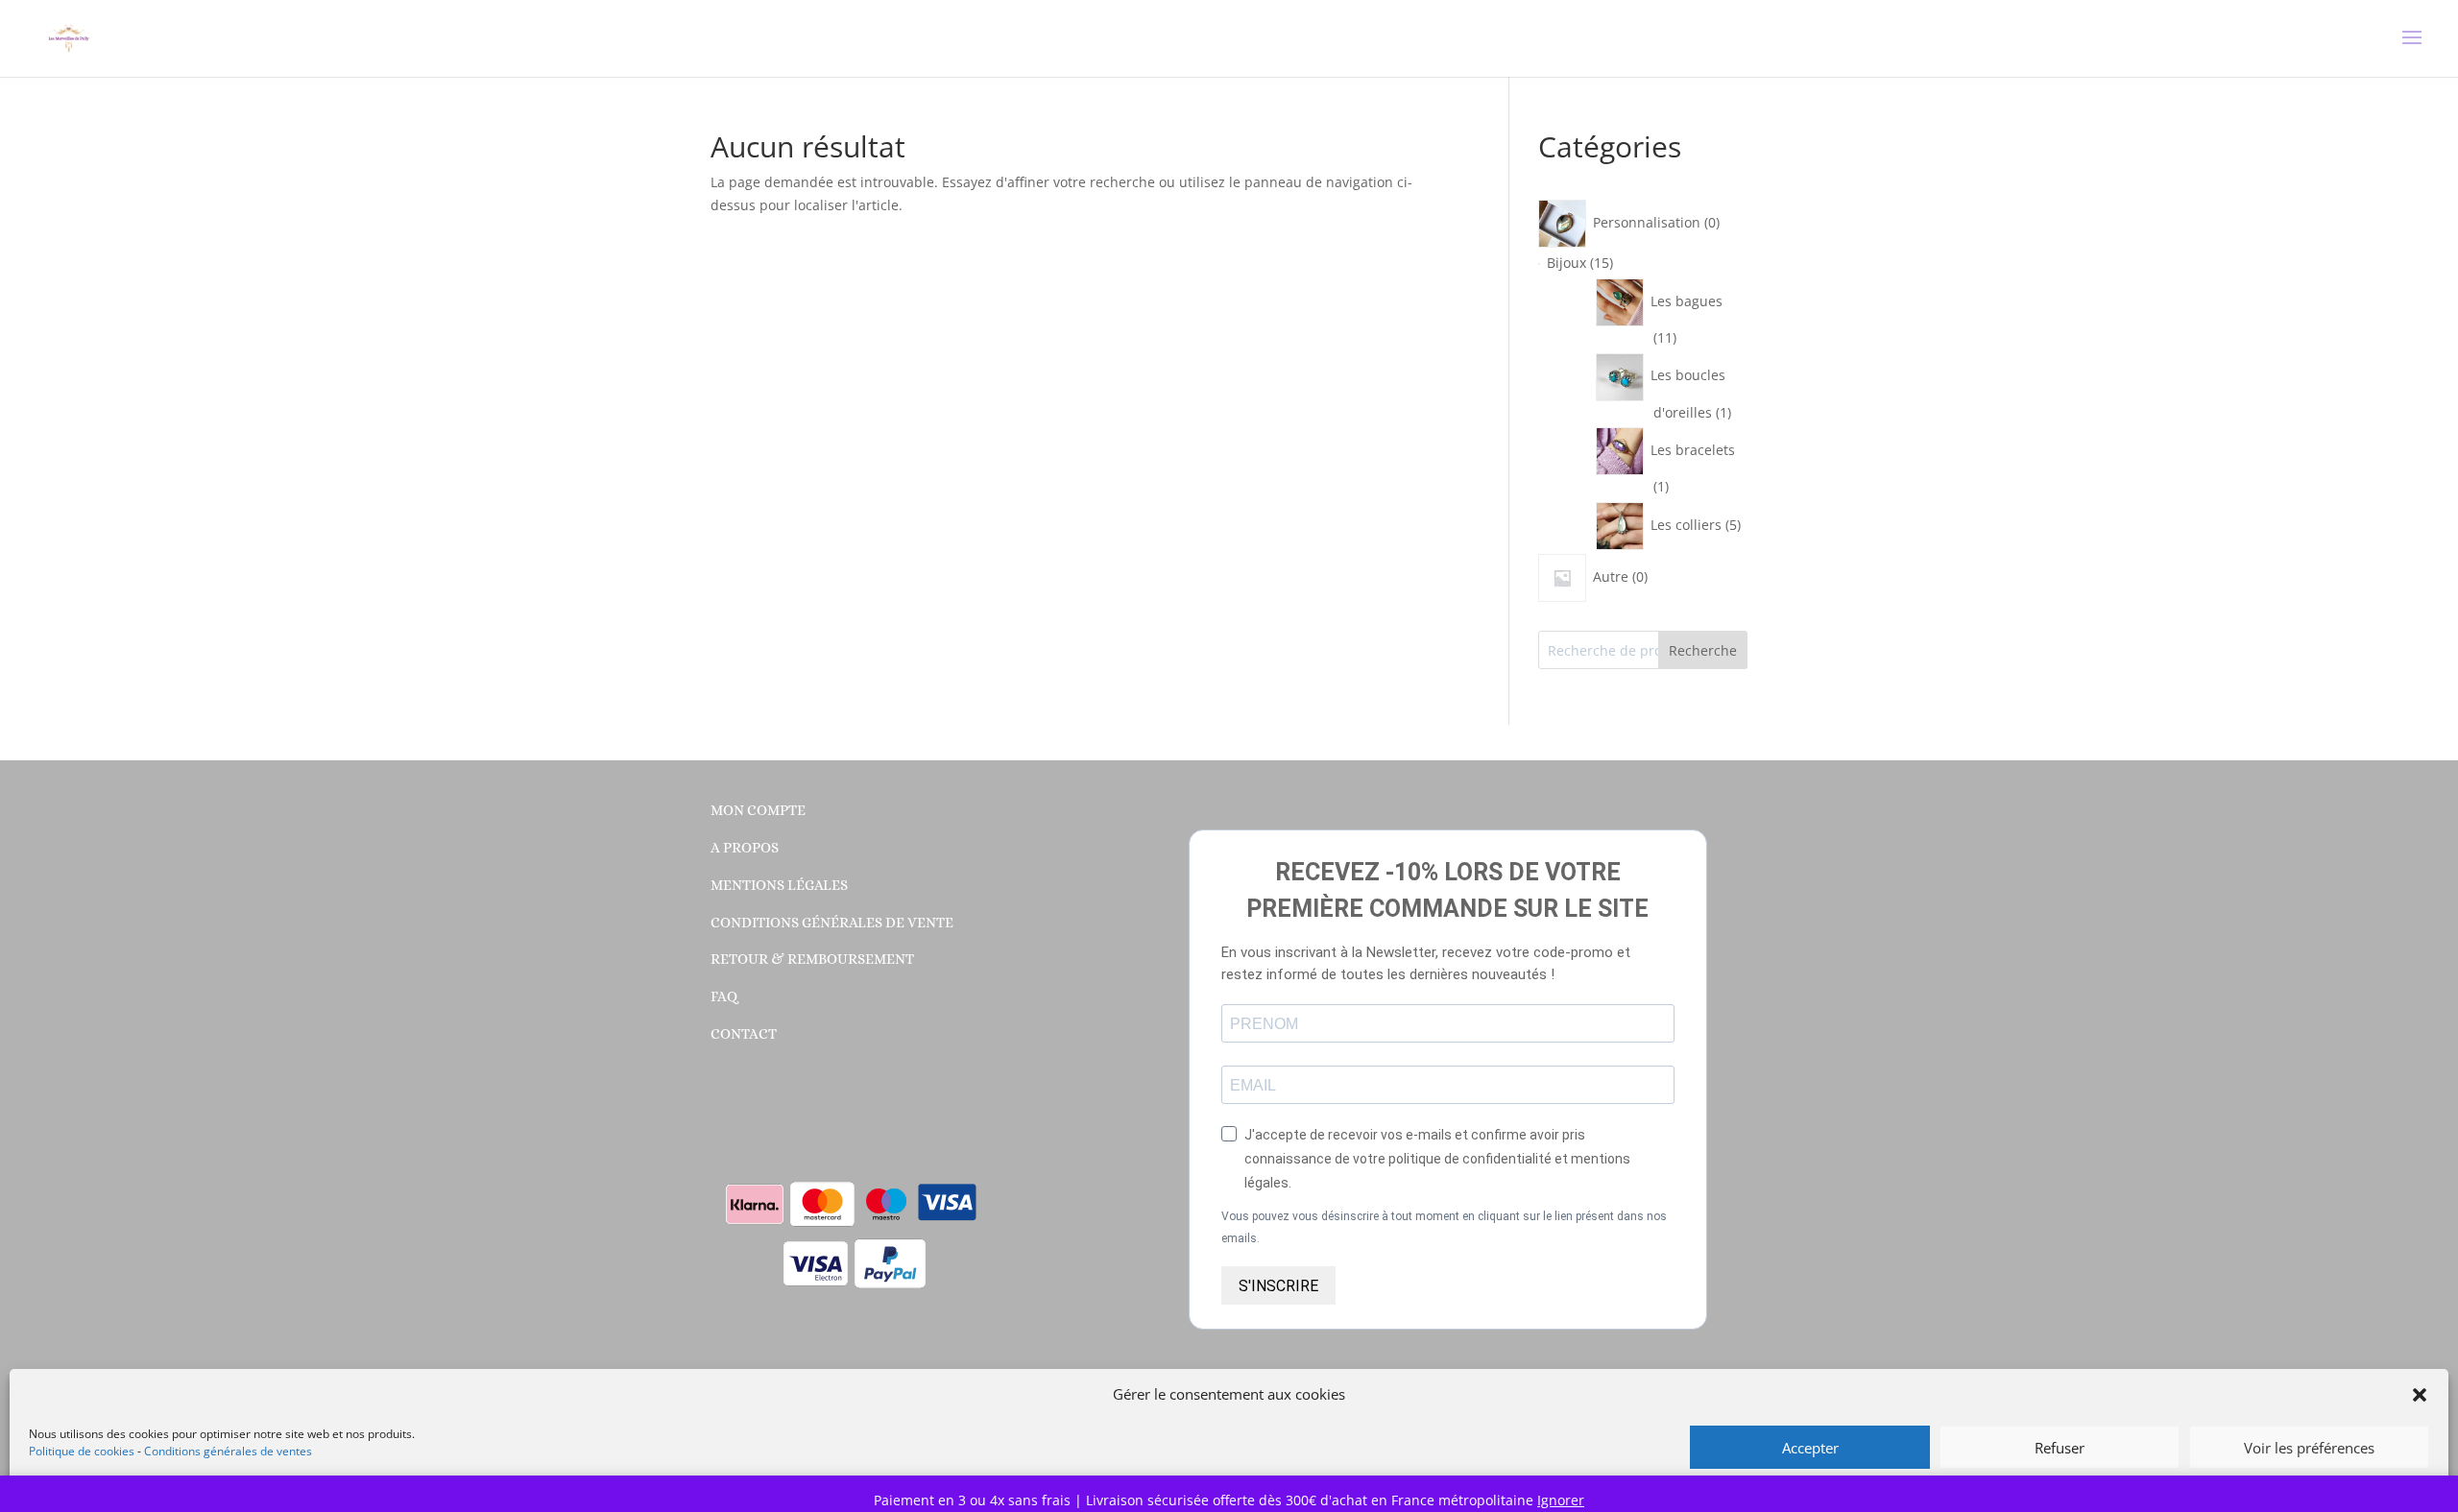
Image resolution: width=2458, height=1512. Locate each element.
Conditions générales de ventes (228, 1451)
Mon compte (758, 810)
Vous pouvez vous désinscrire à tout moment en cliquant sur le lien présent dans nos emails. (1444, 1228)
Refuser (2060, 1448)
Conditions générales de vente (832, 923)
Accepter (1810, 1448)
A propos (745, 848)
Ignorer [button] (1561, 1500)
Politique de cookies (82, 1451)
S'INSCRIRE (1278, 1286)
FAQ (724, 996)
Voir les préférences (2309, 1448)
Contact (744, 1034)
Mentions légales (779, 885)
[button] (2420, 1395)
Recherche (1703, 650)
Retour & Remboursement (812, 959)
